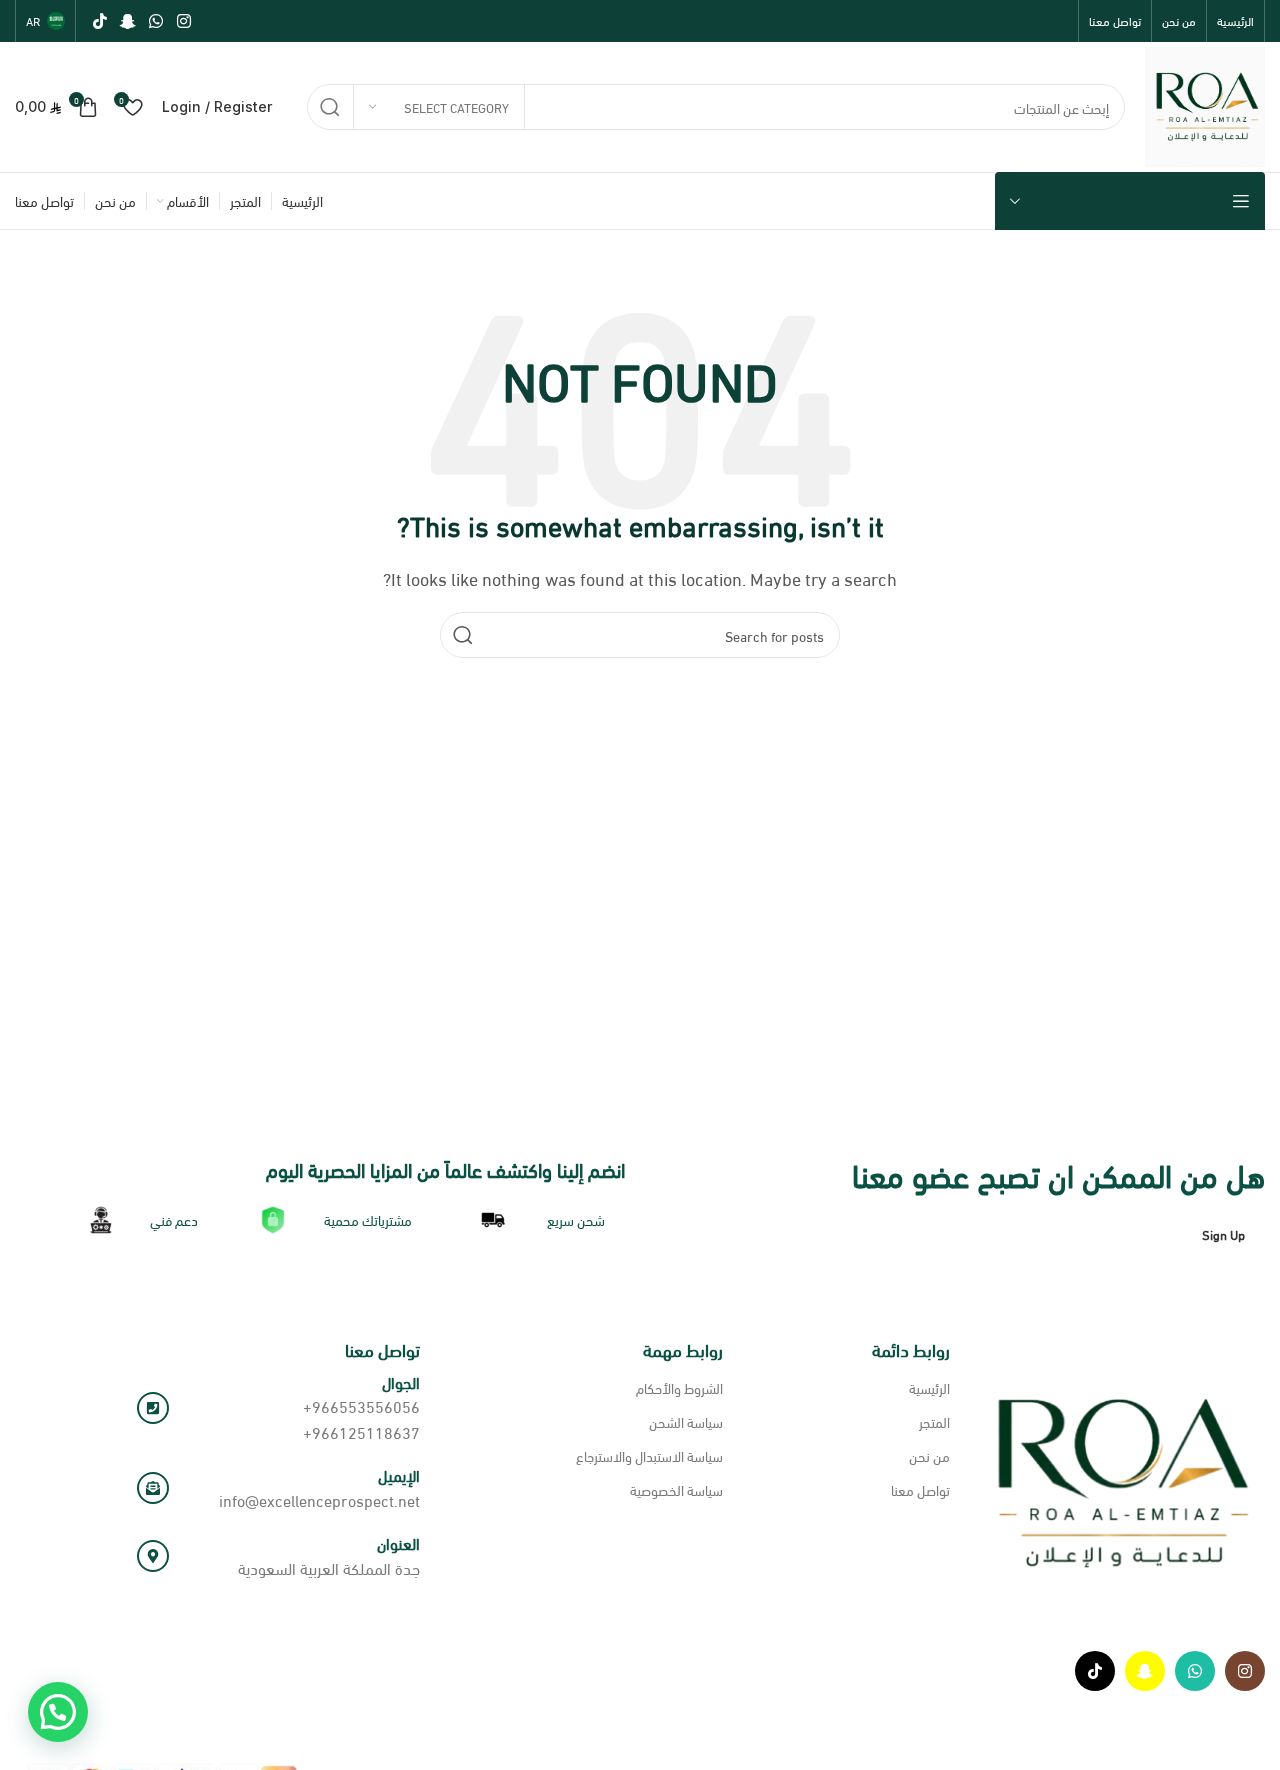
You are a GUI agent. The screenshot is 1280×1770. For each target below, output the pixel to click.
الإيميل (399, 1474)
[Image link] (1117, 1479)
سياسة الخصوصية (676, 1489)
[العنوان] (153, 1556)
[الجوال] (153, 1408)
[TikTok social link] (99, 20)
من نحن (929, 1455)
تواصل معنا (920, 1489)
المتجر (934, 1421)
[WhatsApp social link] (156, 20)
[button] (58, 1712)
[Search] (330, 107)
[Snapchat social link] (127, 20)
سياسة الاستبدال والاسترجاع (649, 1455)
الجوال (401, 1381)
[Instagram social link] (183, 20)
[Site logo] (1205, 103)
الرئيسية (929, 1387)
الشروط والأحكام (679, 1387)
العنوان (398, 1542)
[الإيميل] (153, 1488)
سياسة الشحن (686, 1421)
